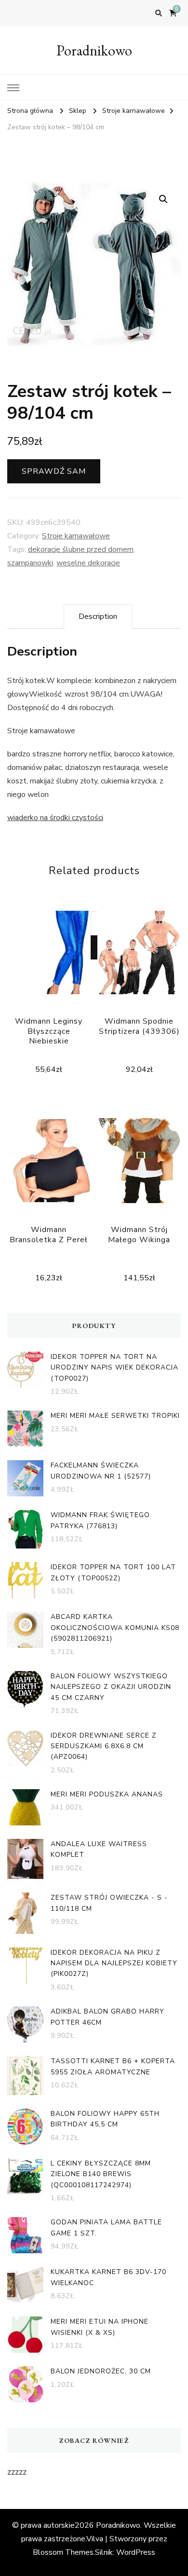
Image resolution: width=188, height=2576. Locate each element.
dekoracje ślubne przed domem (81, 549)
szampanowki (30, 563)
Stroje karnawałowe (76, 536)
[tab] (98, 617)
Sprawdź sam (54, 471)
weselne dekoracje (88, 563)
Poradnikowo (94, 50)
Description (98, 617)
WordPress (136, 2552)
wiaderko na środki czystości (55, 818)
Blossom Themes (63, 2552)
